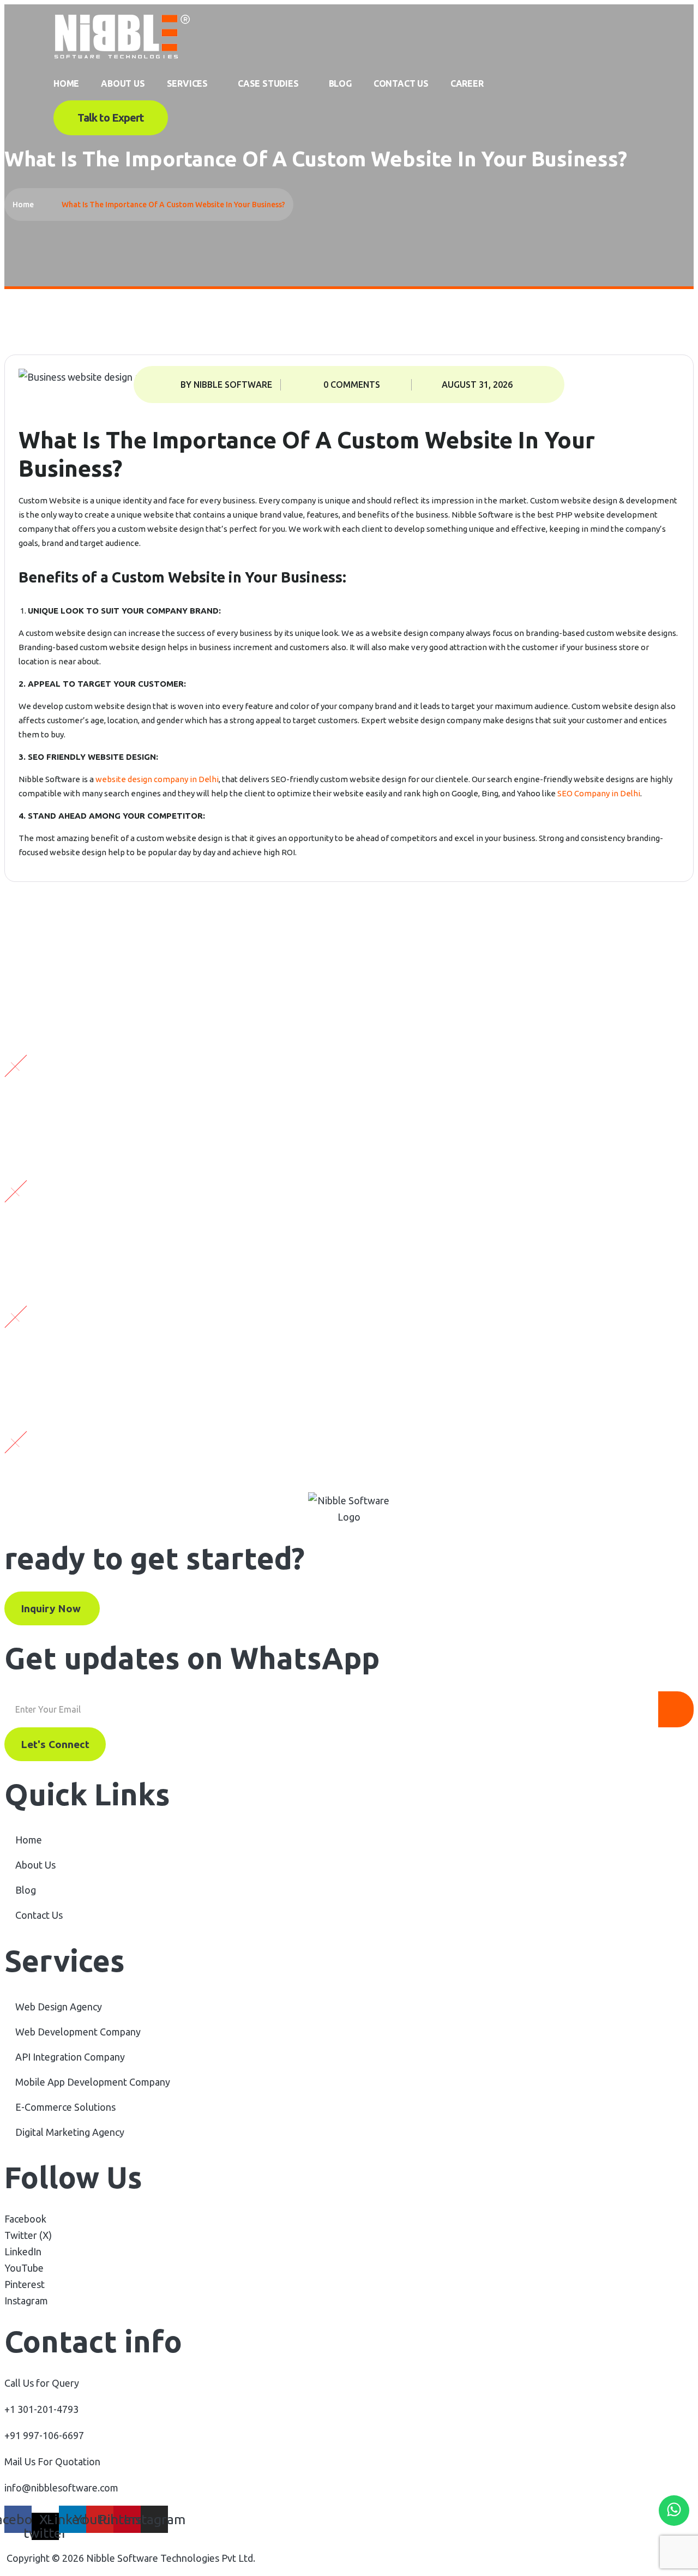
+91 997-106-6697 (44, 2435)
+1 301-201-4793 (41, 2409)
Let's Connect (55, 1744)
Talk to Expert (111, 118)
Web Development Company (78, 2032)
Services (187, 83)
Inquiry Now (52, 1608)
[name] (122, 58)
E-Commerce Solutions (65, 2107)
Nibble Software (482, 515)
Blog (340, 83)
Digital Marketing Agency (70, 2132)
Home (66, 83)
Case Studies (268, 83)
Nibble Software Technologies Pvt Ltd (170, 2558)
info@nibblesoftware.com (61, 2488)
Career (467, 83)
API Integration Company (70, 2057)
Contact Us (401, 83)
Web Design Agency (59, 2007)
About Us (123, 83)
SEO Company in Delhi (599, 793)
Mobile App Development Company (93, 2082)
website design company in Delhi (157, 779)
